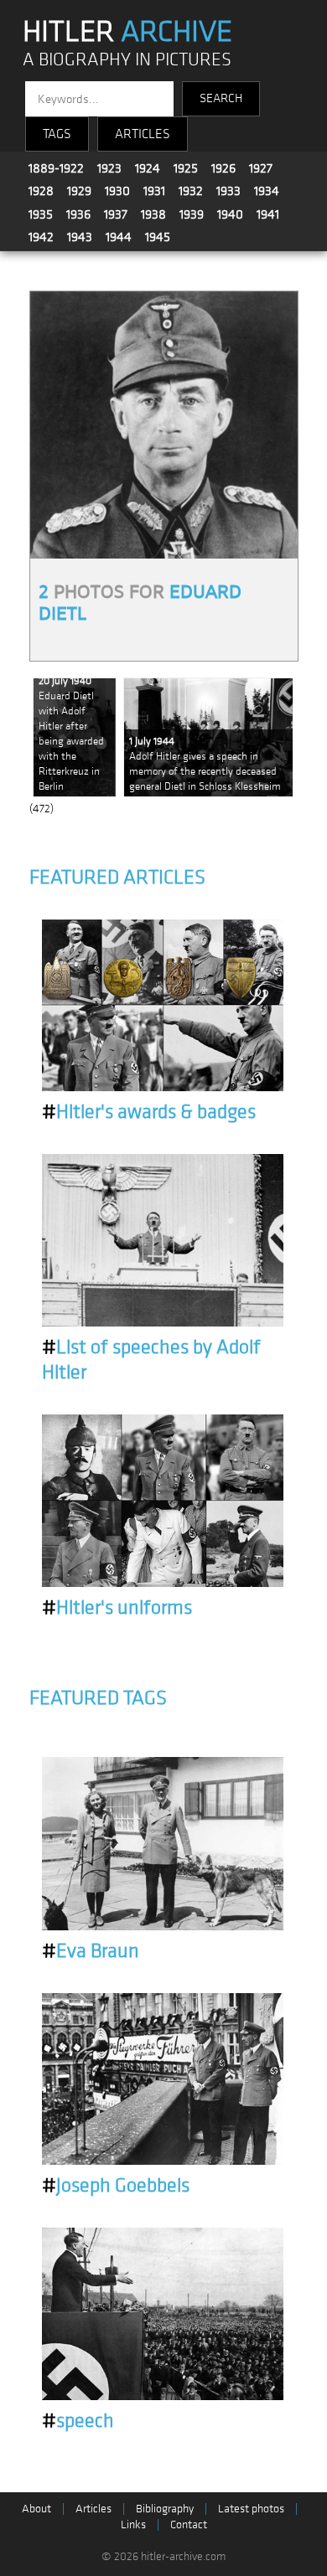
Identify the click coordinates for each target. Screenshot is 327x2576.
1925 (186, 168)
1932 (191, 191)
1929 (79, 191)
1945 (158, 237)
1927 (261, 168)
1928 (41, 191)
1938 (153, 214)
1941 (268, 214)
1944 (119, 237)
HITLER (127, 32)
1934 (267, 191)
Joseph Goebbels (116, 2186)
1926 (223, 168)
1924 (148, 168)
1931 (154, 191)
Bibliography (165, 2509)
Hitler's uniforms (117, 1608)
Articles (93, 2509)
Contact (189, 2524)
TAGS (57, 134)
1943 (80, 237)
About (36, 2509)
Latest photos (251, 2509)
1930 (117, 191)
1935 (41, 214)
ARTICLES (143, 134)
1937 (116, 214)
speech (78, 2421)
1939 (192, 214)
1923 (109, 168)
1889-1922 (56, 168)
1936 (78, 214)
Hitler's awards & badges (149, 1112)
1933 (228, 191)
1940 (230, 214)
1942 (41, 237)
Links (133, 2524)
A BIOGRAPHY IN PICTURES (127, 60)
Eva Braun (91, 1951)
